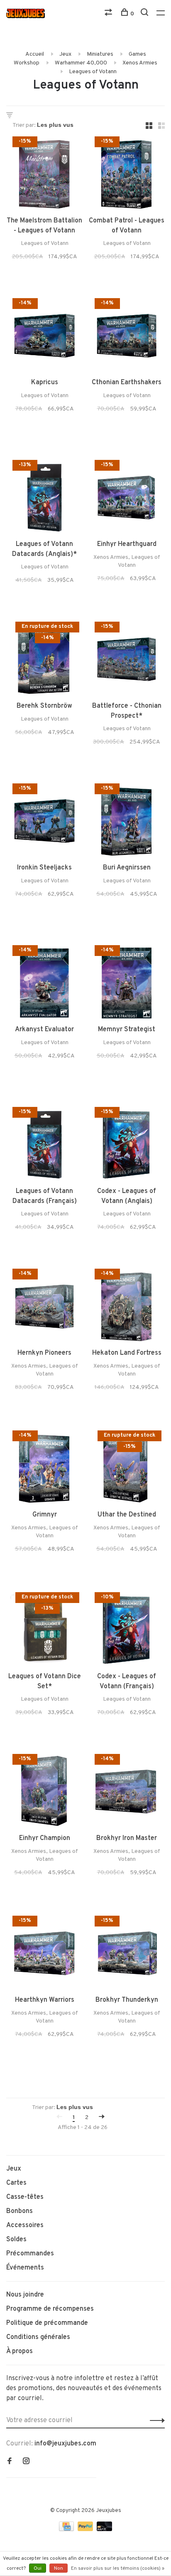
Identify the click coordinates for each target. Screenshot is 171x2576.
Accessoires (25, 2225)
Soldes (16, 2240)
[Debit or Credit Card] (104, 2529)
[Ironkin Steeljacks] (44, 823)
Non (59, 2569)
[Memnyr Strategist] (127, 985)
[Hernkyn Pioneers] (44, 1308)
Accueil (35, 54)
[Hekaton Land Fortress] (127, 1308)
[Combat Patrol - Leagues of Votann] (127, 176)
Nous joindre (25, 2295)
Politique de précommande (47, 2323)
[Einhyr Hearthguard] (127, 499)
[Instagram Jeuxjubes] (26, 2462)
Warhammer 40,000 (81, 63)
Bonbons (20, 2211)
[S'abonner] (155, 2420)
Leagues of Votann (93, 72)
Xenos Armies (140, 63)
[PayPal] (86, 2529)
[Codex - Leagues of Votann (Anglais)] (127, 1146)
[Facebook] (10, 2462)
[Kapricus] (44, 338)
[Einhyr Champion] (44, 1793)
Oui (38, 2569)
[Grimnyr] (44, 1470)
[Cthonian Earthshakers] (127, 338)
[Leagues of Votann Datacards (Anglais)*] (44, 499)
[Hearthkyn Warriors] (44, 1955)
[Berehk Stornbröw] (44, 661)
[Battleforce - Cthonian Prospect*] (127, 661)
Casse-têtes (25, 2197)
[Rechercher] (145, 14)
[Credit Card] (67, 2529)
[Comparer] (109, 14)
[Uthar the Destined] (127, 1470)
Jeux (65, 54)
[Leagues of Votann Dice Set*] (44, 1632)
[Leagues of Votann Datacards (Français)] (44, 1146)
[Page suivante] (102, 2118)
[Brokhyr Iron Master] (127, 1793)
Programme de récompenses (50, 2309)
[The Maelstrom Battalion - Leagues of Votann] (44, 176)
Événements (25, 2268)
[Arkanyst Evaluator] (44, 985)
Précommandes (30, 2254)
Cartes (16, 2183)
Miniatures (100, 54)
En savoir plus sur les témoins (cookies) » (118, 2569)
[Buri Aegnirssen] (127, 823)
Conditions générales (38, 2337)
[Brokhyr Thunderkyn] (127, 1955)
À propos (20, 2351)
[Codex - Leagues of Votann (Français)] (127, 1632)
